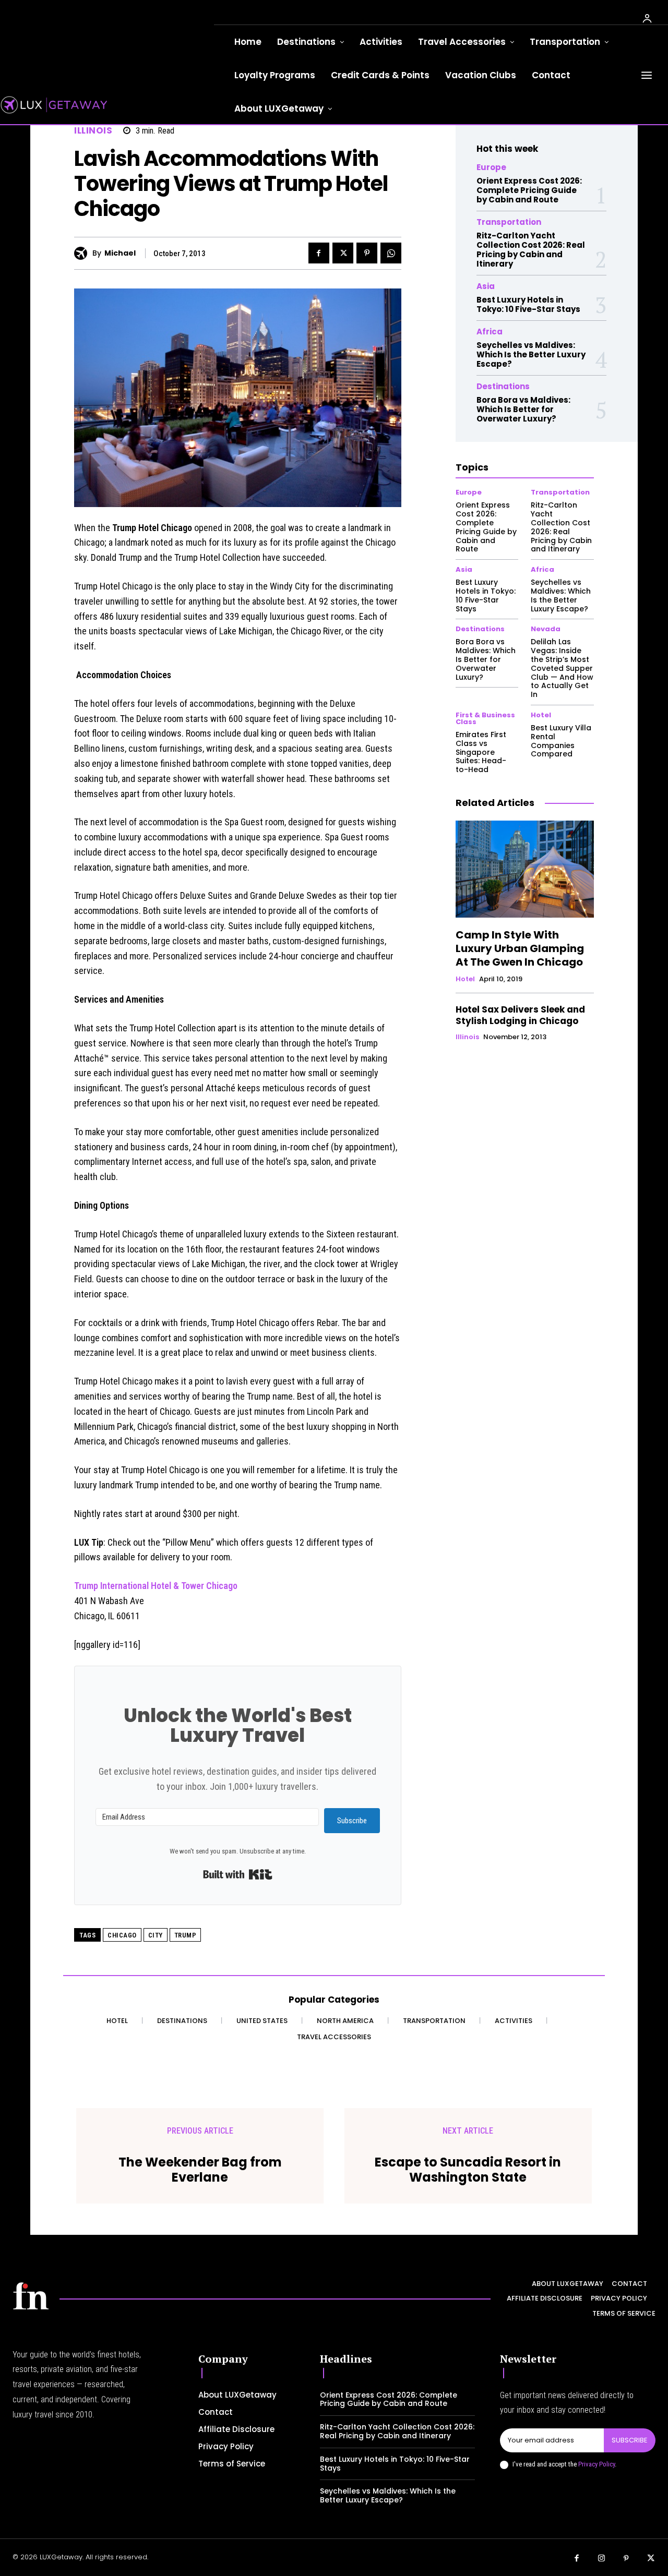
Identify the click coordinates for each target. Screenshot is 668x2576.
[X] (343, 253)
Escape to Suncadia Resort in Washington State (468, 2170)
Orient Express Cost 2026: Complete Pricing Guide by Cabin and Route (529, 190)
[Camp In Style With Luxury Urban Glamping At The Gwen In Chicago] (525, 869)
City (156, 1935)
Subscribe (630, 2440)
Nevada (546, 629)
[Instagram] (602, 2559)
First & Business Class (485, 718)
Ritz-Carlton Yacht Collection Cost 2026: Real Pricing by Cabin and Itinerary (531, 250)
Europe (491, 167)
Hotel (541, 715)
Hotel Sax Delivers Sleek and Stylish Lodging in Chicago (520, 1015)
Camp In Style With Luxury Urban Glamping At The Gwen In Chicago (520, 948)
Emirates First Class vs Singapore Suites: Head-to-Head (481, 752)
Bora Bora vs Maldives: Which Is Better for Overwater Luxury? (523, 409)
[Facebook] (319, 253)
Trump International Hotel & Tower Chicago (156, 1586)
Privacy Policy (597, 2464)
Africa (490, 332)
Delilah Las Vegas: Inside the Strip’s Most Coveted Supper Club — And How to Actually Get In (562, 668)
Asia (486, 286)
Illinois (93, 131)
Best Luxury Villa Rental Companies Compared (561, 741)
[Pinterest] (367, 253)
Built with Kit (238, 1874)
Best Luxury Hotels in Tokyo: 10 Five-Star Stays (528, 304)
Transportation (509, 222)
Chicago (122, 1935)
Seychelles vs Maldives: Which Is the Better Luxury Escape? (531, 354)
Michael (120, 253)
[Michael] (83, 253)
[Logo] (31, 2296)
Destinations (503, 386)
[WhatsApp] (391, 253)
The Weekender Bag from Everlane (200, 2170)
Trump (186, 1935)
